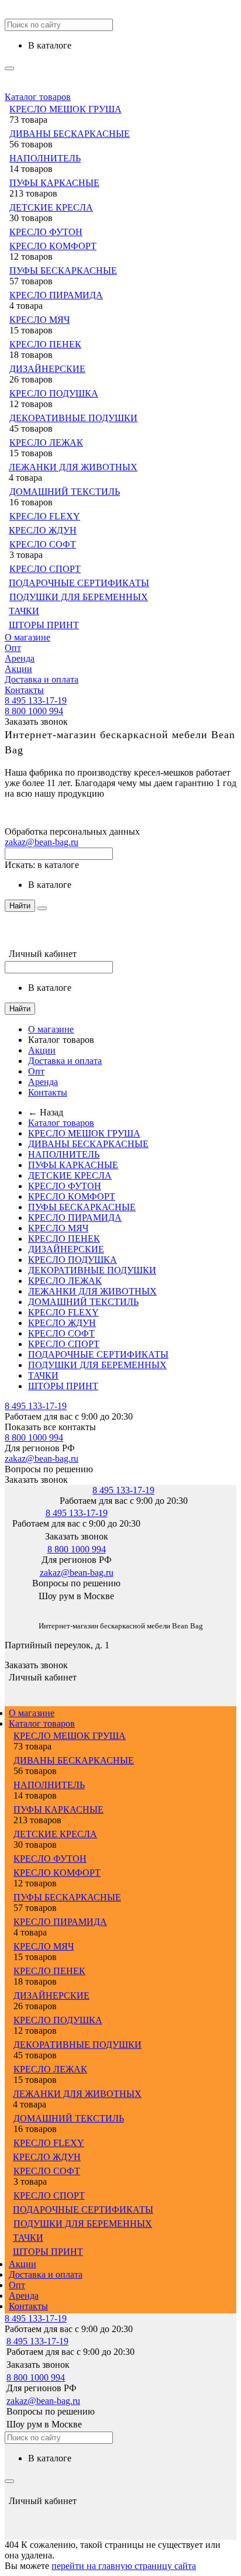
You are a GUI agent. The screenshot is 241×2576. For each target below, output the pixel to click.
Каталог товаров (38, 97)
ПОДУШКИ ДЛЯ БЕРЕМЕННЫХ (79, 597)
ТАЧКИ (24, 611)
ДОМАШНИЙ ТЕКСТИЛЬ (65, 492)
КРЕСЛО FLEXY (45, 516)
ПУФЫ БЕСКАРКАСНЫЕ (63, 271)
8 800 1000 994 (34, 711)
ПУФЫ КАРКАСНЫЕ (54, 183)
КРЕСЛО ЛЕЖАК (46, 442)
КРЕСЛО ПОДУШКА (54, 393)
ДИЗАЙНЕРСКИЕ (47, 369)
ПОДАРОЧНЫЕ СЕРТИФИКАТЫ (79, 583)
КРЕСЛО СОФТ (43, 544)
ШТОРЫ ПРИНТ (44, 625)
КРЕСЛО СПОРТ (45, 569)
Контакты (24, 690)
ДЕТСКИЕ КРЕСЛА (51, 207)
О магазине (27, 637)
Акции (18, 669)
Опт (13, 648)
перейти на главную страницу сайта (124, 2566)
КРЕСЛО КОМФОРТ (53, 246)
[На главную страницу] (5, 1608)
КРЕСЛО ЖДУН (43, 530)
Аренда (20, 658)
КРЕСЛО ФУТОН (46, 232)
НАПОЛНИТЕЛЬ (45, 158)
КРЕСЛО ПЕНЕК (45, 344)
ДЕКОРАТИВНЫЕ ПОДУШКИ (73, 418)
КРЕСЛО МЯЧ (39, 320)
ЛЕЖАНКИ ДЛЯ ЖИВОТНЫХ (73, 467)
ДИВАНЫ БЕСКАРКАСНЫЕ (70, 134)
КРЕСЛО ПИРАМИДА (56, 295)
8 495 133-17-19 (36, 700)
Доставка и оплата (42, 679)
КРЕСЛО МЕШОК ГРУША (66, 109)
